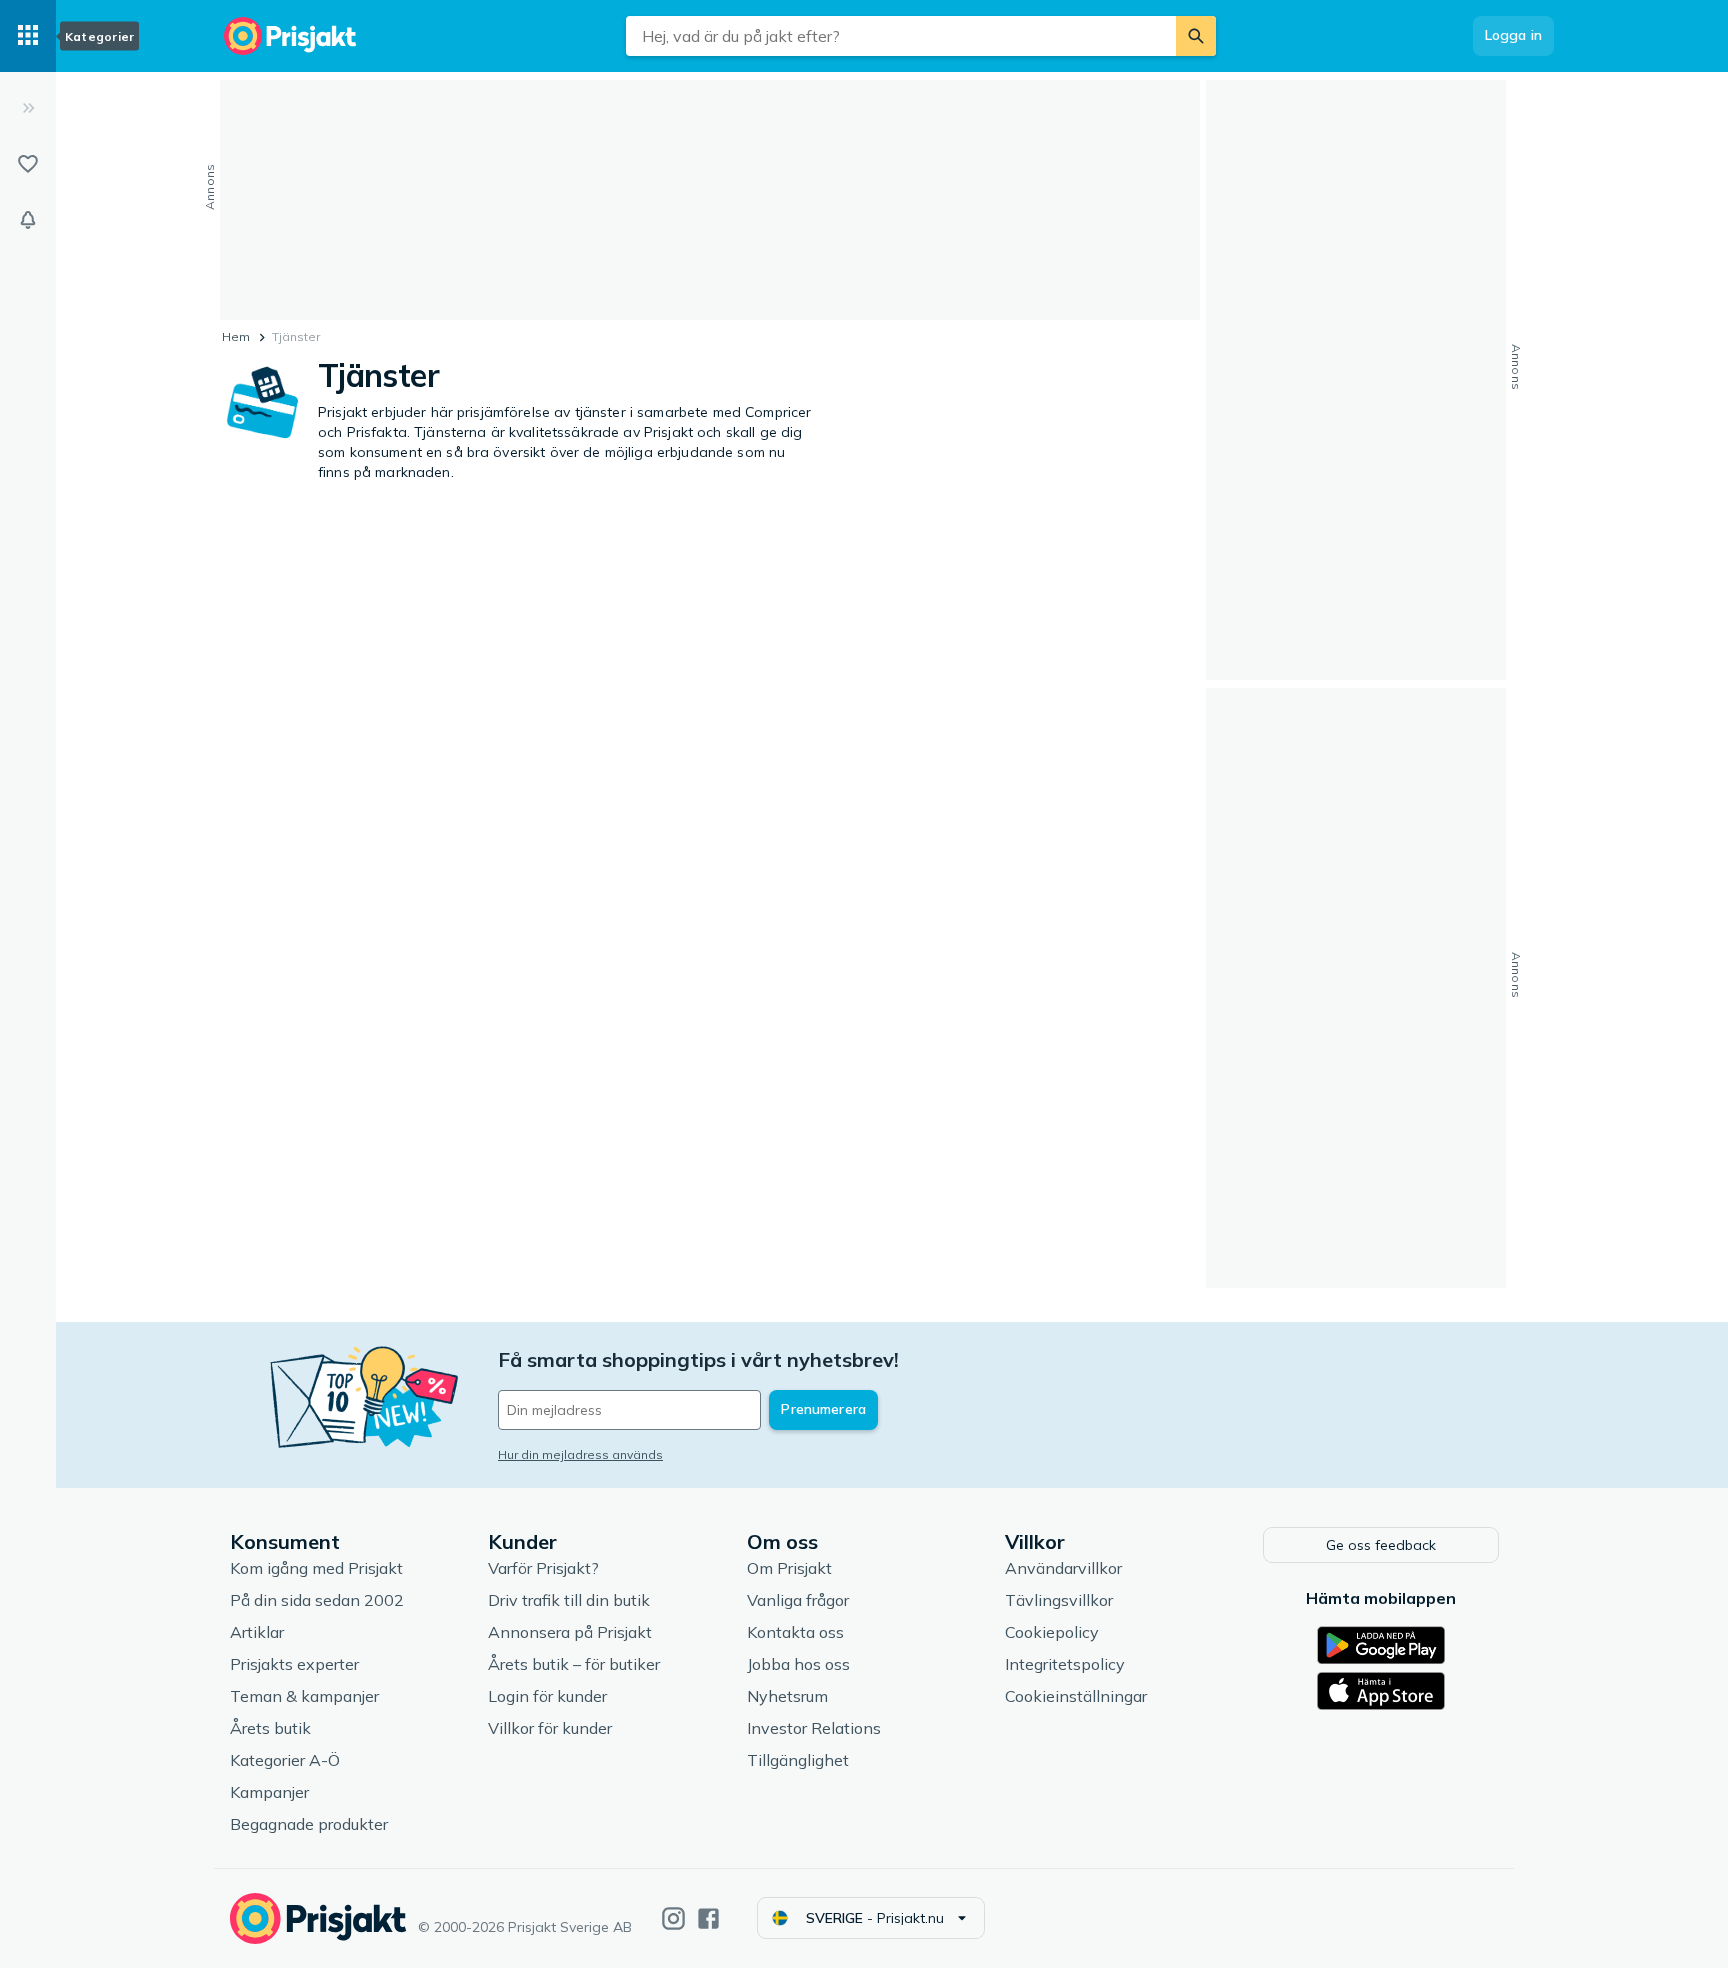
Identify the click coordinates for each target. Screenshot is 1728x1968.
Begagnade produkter (309, 1824)
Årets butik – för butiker (574, 1664)
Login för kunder (547, 1696)
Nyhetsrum (787, 1696)
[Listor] (28, 164)
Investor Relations (814, 1728)
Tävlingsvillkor (1059, 1600)
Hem (236, 336)
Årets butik (270, 1728)
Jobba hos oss (798, 1664)
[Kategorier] (28, 36)
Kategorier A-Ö (285, 1760)
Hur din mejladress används (580, 1454)
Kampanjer (269, 1792)
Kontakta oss (795, 1632)
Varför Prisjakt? (543, 1568)
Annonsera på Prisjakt (570, 1632)
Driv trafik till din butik (569, 1600)
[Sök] (1196, 36)
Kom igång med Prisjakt (316, 1568)
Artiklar (257, 1632)
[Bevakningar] (28, 220)
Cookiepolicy (1052, 1632)
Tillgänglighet (798, 1760)
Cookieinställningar (1076, 1696)
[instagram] (673, 1918)
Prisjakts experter (294, 1664)
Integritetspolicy (1065, 1664)
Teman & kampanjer (304, 1696)
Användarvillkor (1063, 1568)
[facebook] (708, 1918)
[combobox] (901, 36)
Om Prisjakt (789, 1568)
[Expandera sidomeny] (28, 108)
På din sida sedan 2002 (317, 1600)
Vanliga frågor (798, 1600)
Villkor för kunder (550, 1728)
